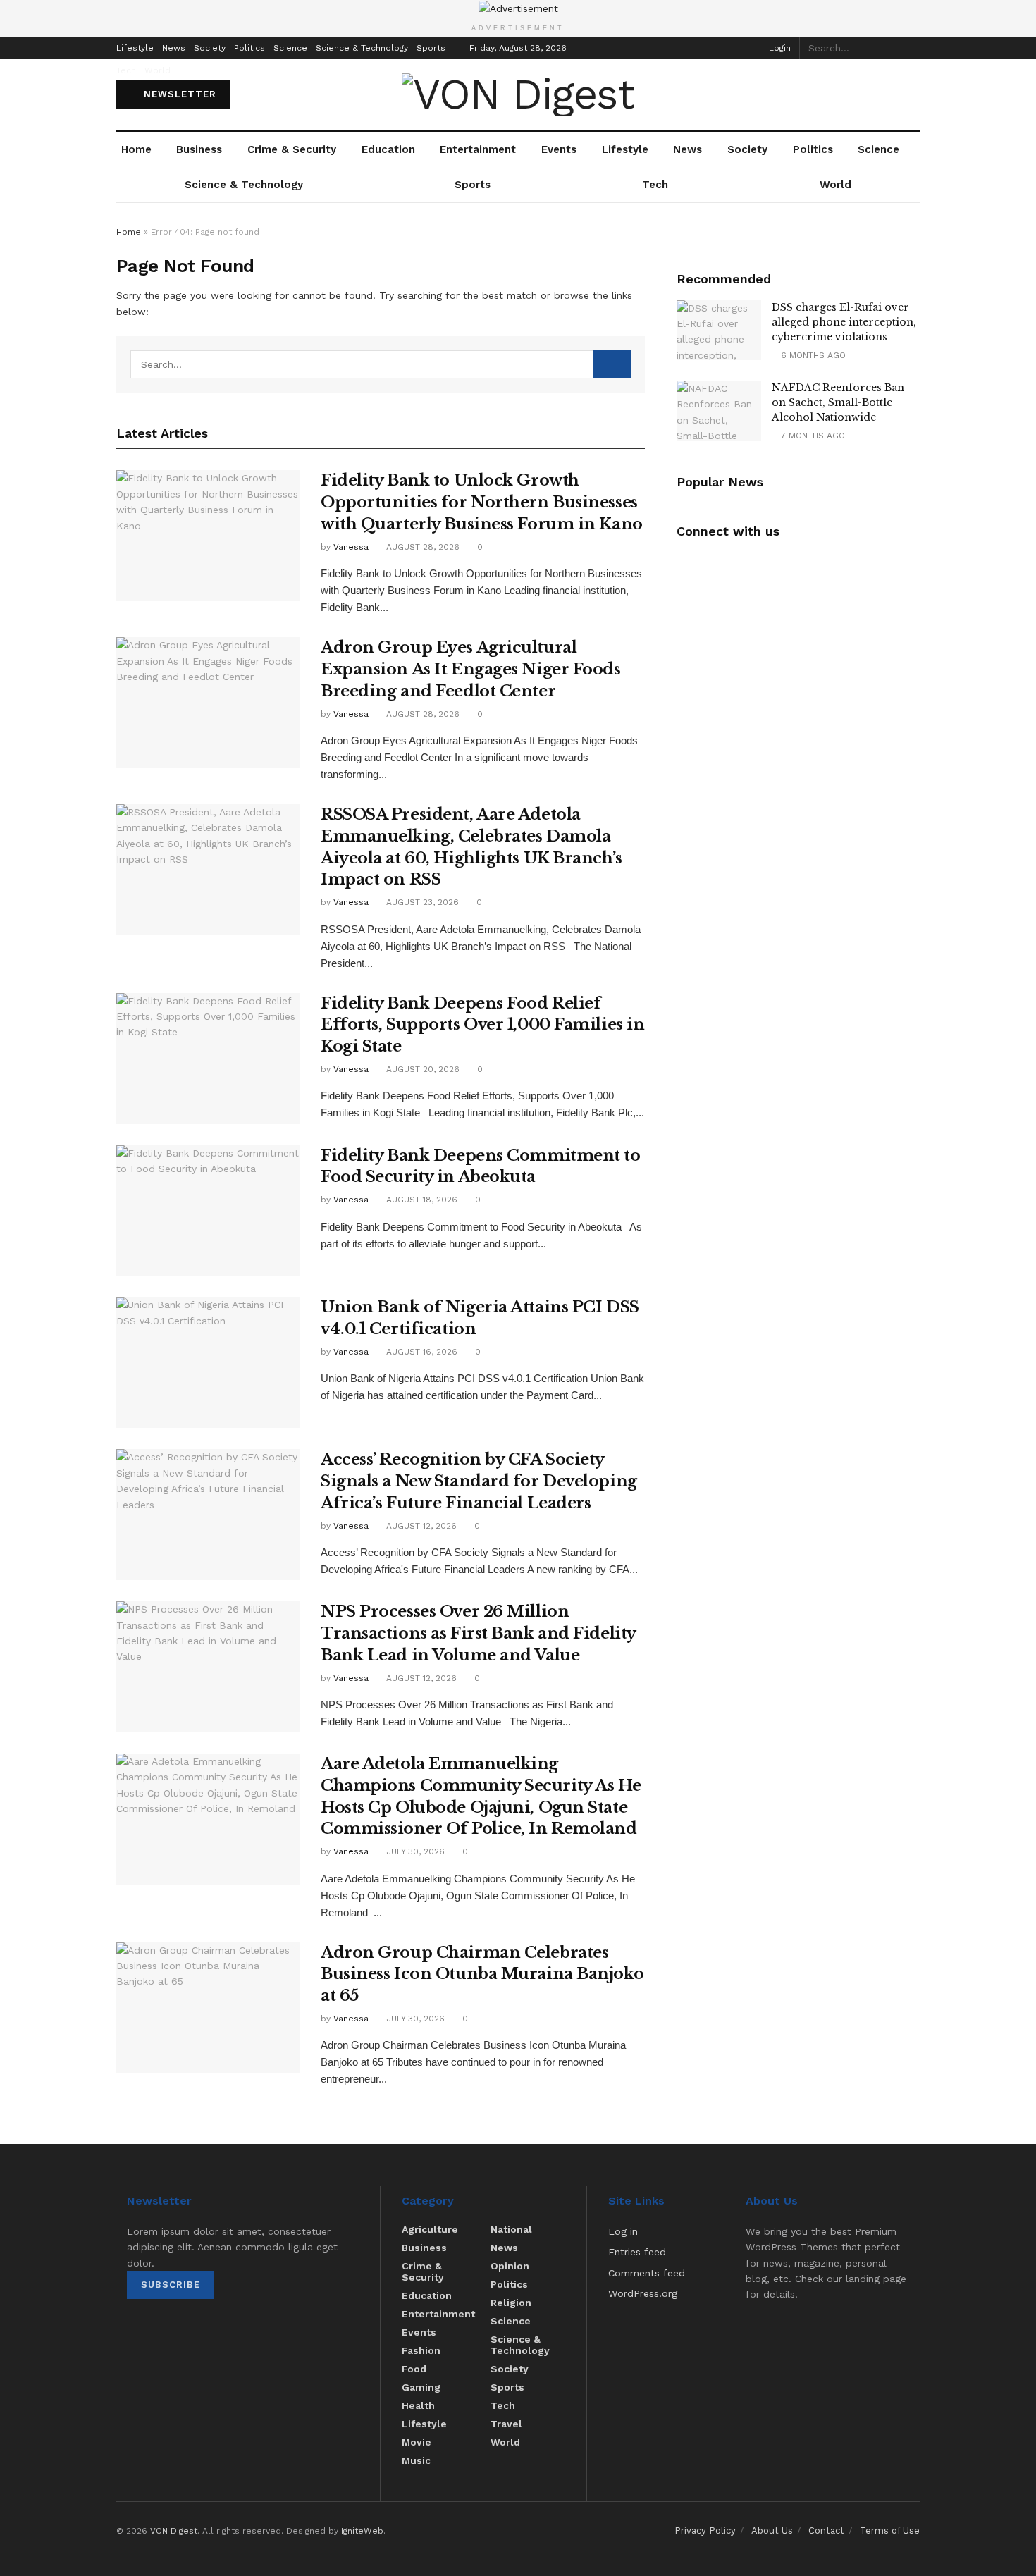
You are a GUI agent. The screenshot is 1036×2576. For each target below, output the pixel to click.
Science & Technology (362, 48)
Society (210, 48)
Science (290, 48)
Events (559, 149)
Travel (506, 2424)
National (511, 2229)
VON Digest (174, 2531)
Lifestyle (135, 48)
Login (778, 48)
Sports (431, 48)
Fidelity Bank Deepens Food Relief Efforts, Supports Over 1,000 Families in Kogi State (482, 1025)
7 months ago (812, 436)
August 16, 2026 (420, 1352)
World (158, 70)
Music (416, 2460)
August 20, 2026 (421, 1069)
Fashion (421, 2350)
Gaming (421, 2387)
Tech (126, 70)
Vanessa (351, 547)
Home (136, 149)
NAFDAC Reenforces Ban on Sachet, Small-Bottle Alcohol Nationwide (838, 402)
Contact (826, 2531)
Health (418, 2405)
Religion (511, 2303)
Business (199, 149)
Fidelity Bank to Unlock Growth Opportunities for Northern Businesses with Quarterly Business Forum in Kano (482, 502)
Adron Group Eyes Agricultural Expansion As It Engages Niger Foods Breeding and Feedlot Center (471, 669)
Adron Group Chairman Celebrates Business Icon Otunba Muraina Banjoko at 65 (482, 1974)
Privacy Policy (705, 2531)
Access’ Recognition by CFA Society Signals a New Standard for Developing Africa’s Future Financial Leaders (479, 1481)
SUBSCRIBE (171, 2285)
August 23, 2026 (421, 902)
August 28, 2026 (421, 547)
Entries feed (637, 2252)
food (414, 2369)
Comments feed (647, 2273)
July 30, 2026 (414, 1851)
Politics (249, 48)
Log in (623, 2231)
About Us (772, 2531)
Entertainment (478, 149)
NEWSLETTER (178, 94)
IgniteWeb (362, 2531)
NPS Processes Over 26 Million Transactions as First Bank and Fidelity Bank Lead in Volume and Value (478, 1633)
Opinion (510, 2266)
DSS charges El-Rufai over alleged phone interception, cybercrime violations (844, 322)
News (174, 48)
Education (388, 149)
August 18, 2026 (420, 1200)
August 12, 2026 (420, 1526)
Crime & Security (292, 149)
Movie (417, 2442)
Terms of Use (890, 2531)
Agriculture (430, 2229)
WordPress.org (643, 2293)
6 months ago (812, 355)
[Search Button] (912, 48)
